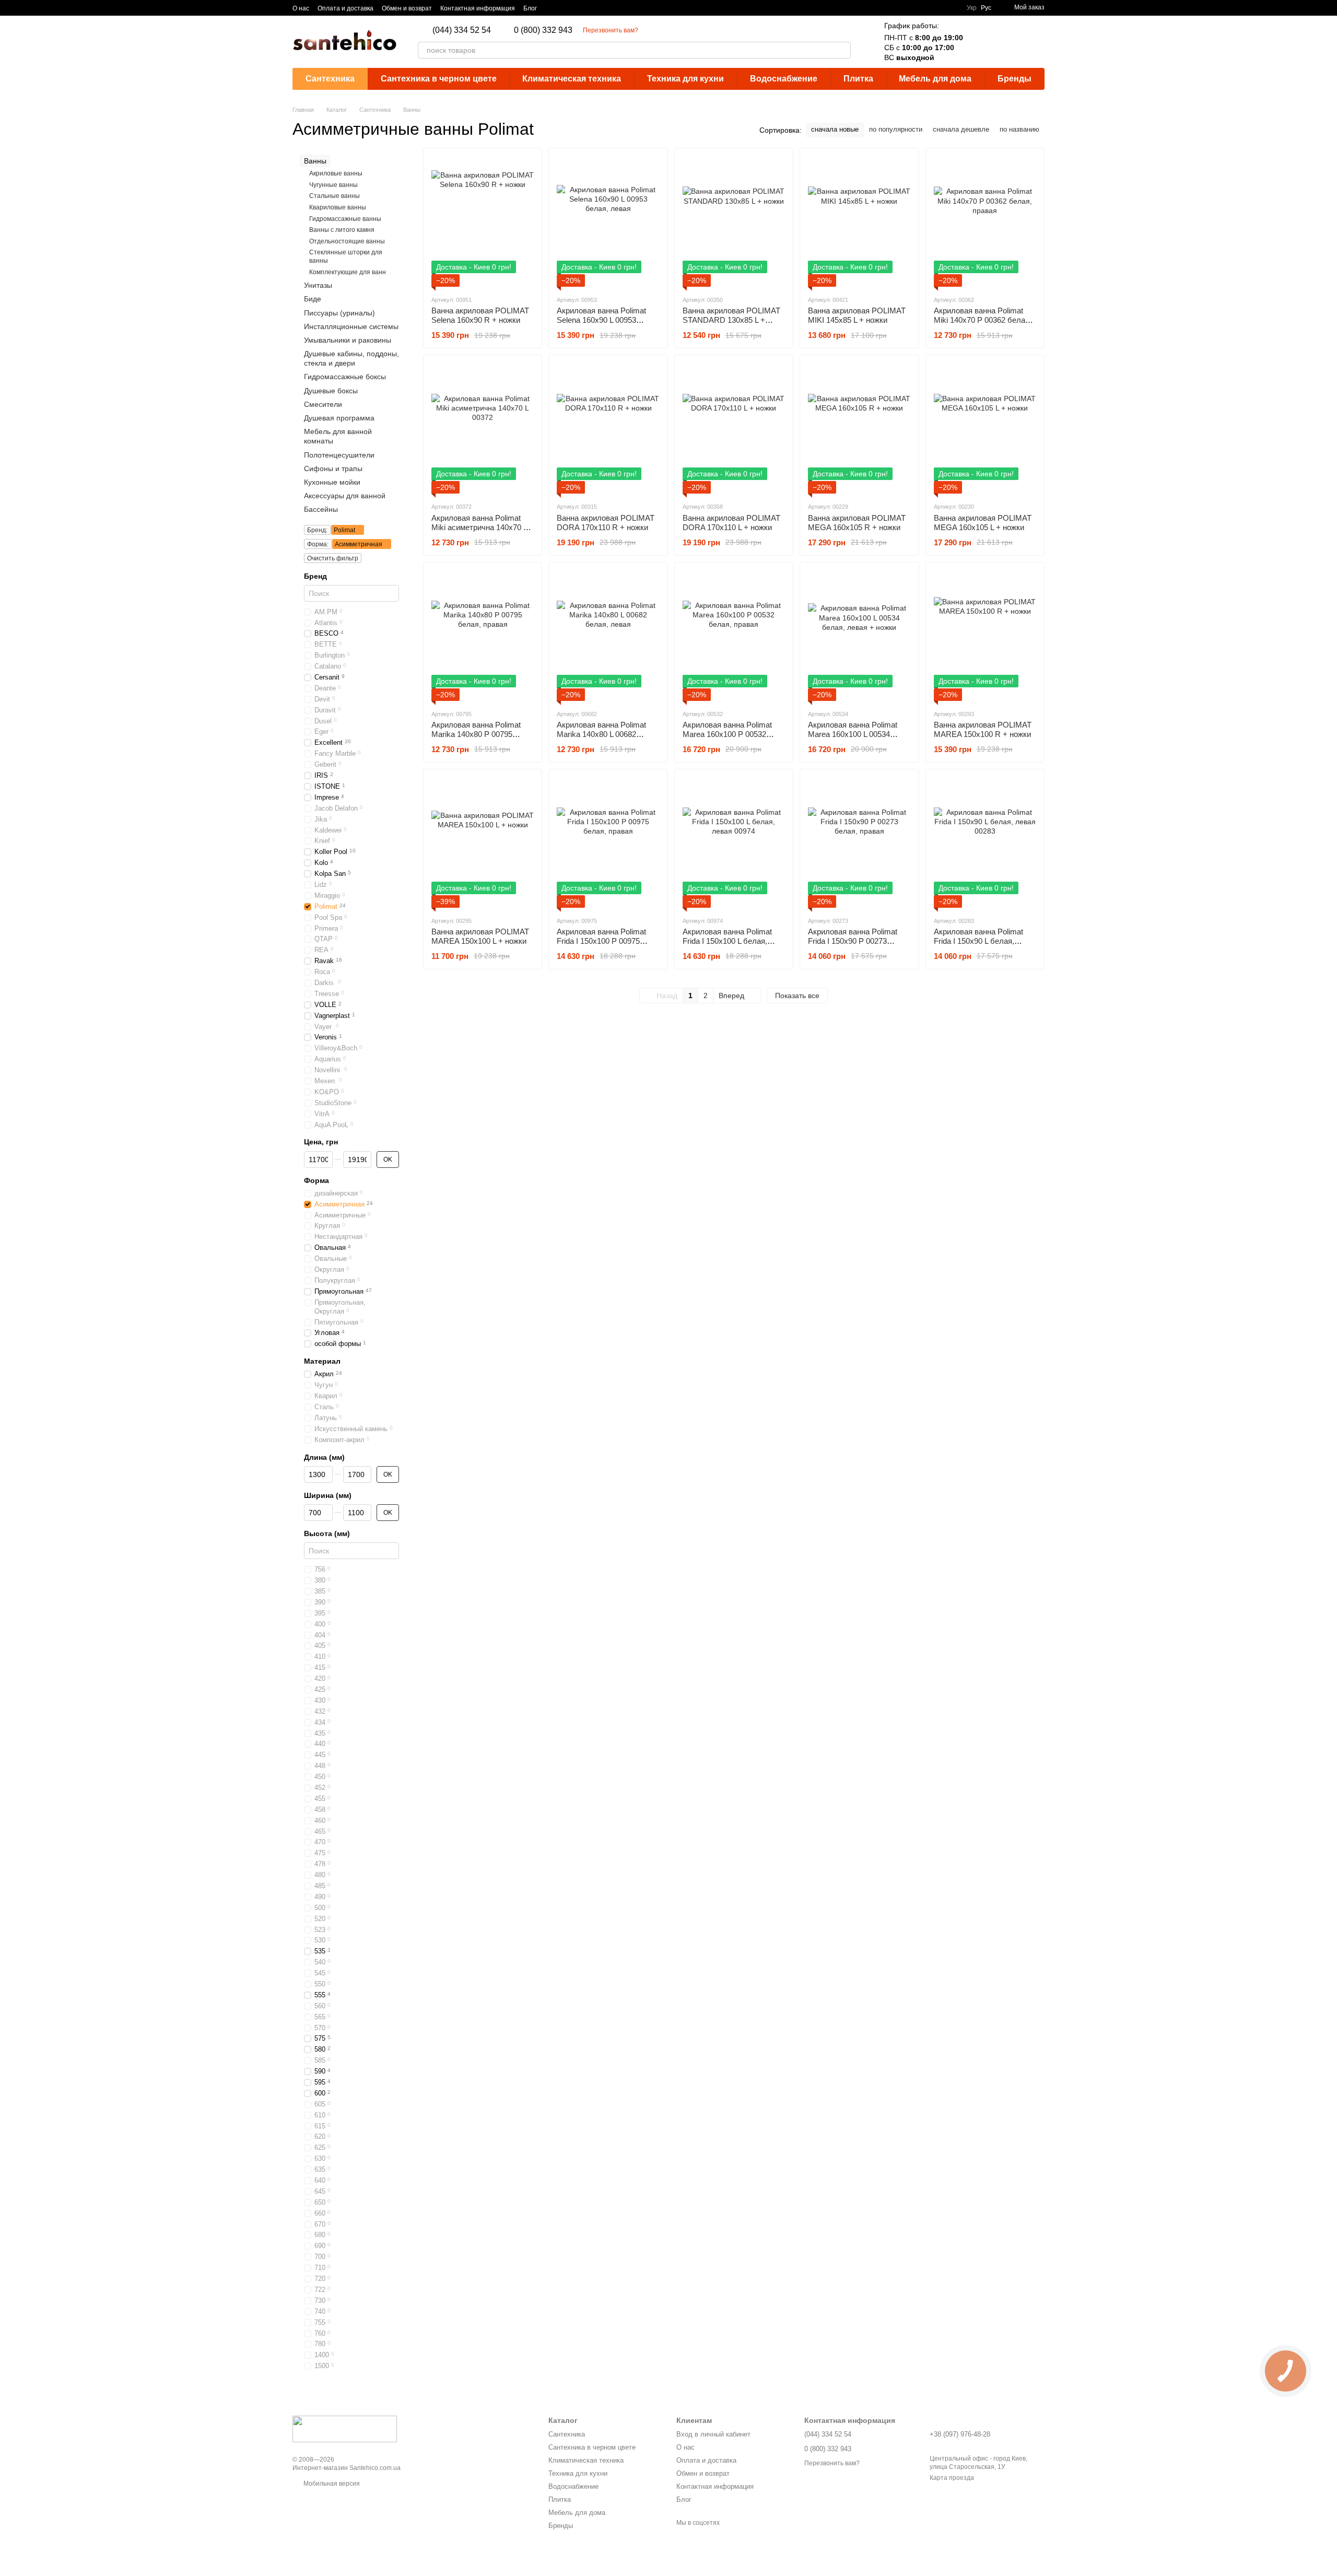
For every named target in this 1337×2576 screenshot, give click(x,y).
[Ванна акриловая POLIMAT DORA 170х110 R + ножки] (608, 428)
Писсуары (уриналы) (339, 313)
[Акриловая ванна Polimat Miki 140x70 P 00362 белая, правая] (985, 221)
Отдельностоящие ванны (347, 241)
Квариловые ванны (338, 207)
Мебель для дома (935, 79)
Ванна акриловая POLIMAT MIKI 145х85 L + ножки (857, 315)
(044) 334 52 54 (462, 30)
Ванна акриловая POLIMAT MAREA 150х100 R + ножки (983, 729)
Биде (313, 299)
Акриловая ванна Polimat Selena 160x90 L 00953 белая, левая (601, 320)
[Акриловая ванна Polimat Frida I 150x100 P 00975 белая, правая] (608, 842)
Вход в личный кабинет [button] (713, 2434)
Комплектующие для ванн (348, 272)
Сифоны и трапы (333, 469)
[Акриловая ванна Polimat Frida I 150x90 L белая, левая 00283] (985, 842)
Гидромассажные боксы (345, 377)
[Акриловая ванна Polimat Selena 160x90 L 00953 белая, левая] (608, 221)
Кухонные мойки (332, 482)
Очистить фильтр (333, 558)
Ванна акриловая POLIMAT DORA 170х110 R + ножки (606, 523)
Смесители (323, 404)
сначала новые (835, 129)
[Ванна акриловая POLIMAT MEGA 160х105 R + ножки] (859, 428)
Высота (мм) (327, 1533)
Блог (530, 8)
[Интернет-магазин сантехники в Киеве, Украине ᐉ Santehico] (345, 2429)
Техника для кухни (685, 79)
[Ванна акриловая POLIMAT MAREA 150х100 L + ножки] (483, 842)
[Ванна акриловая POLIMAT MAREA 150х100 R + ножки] (985, 636)
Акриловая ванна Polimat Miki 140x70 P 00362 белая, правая (983, 320)
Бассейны (321, 509)
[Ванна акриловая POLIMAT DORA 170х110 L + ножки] (734, 428)
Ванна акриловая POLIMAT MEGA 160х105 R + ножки (857, 523)
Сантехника (330, 79)
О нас (301, 8)
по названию (1019, 129)
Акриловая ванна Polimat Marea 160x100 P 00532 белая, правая (727, 734)
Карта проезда (952, 2478)
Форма (316, 1180)
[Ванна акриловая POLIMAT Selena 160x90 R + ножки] (483, 221)
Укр (972, 8)
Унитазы (318, 285)
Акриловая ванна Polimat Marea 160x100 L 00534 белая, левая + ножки (853, 734)
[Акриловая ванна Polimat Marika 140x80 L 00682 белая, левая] (608, 636)
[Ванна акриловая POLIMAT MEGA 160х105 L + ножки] (985, 428)
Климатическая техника (572, 79)
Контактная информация (478, 8)
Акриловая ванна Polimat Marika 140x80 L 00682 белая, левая (601, 734)
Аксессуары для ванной (345, 496)
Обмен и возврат (407, 8)
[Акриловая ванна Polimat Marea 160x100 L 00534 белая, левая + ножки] (859, 636)
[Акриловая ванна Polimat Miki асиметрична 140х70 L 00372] (483, 428)
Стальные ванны (335, 196)
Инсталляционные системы (351, 326)
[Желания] (1009, 42)
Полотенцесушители (339, 455)
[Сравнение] (982, 42)
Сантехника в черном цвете (439, 79)
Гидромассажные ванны (345, 219)
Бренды (1015, 79)
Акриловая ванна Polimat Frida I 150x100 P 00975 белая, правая (601, 941)
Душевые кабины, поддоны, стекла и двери (351, 358)
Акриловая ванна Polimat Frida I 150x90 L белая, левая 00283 (978, 941)
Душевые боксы (331, 391)
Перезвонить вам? (611, 30)
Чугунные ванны (333, 185)
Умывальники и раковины (348, 340)
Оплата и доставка (345, 8)
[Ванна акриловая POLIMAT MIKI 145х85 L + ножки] (859, 221)
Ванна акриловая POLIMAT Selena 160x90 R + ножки (480, 315)
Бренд (315, 576)
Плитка (858, 79)
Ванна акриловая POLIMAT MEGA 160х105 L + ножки (983, 523)
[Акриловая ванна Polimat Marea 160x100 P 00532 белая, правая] (734, 636)
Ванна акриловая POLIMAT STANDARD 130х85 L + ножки (731, 320)
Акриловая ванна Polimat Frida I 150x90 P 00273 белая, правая (853, 941)
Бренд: (317, 530)
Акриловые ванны (336, 173)
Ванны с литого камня (342, 230)
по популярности (896, 129)
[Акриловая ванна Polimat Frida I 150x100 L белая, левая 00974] (734, 842)
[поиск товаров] (842, 50)
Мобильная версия (331, 2484)
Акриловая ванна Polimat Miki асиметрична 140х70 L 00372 (479, 527)
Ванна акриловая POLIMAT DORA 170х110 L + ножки (731, 523)
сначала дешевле (961, 129)
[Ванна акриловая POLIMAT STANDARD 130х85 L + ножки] (734, 221)
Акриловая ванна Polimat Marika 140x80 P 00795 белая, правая (476, 734)
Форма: (318, 544)
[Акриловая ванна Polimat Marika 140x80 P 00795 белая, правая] (483, 636)
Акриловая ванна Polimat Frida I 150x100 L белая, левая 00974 (727, 941)
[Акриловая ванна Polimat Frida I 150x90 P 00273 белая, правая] (859, 842)
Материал (322, 1361)
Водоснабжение (784, 79)
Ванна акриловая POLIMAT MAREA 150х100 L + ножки (480, 936)
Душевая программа (339, 418)
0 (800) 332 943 (543, 30)
